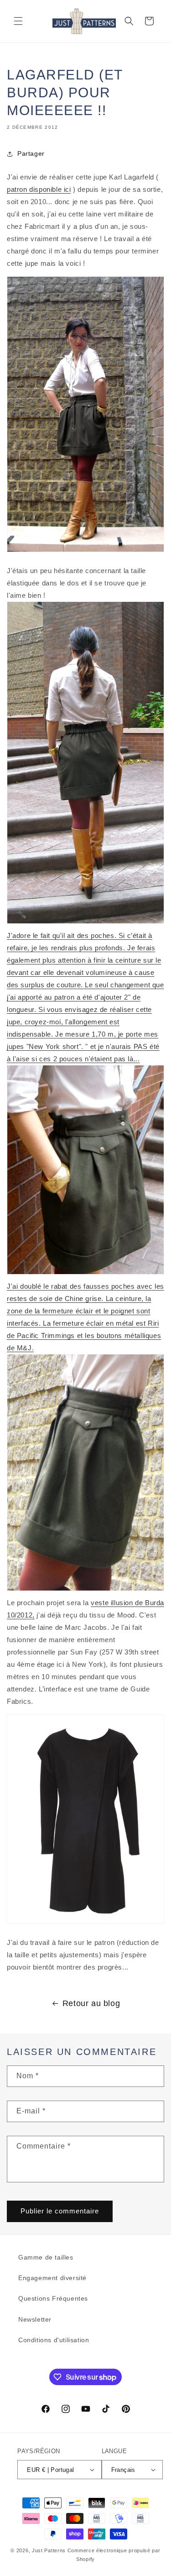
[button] (18, 21)
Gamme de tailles (46, 2257)
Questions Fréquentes (53, 2298)
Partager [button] (31, 153)
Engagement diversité (52, 2278)
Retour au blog (91, 2003)
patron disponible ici (39, 189)
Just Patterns (49, 2550)
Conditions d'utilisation (54, 2340)
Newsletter (35, 2319)
